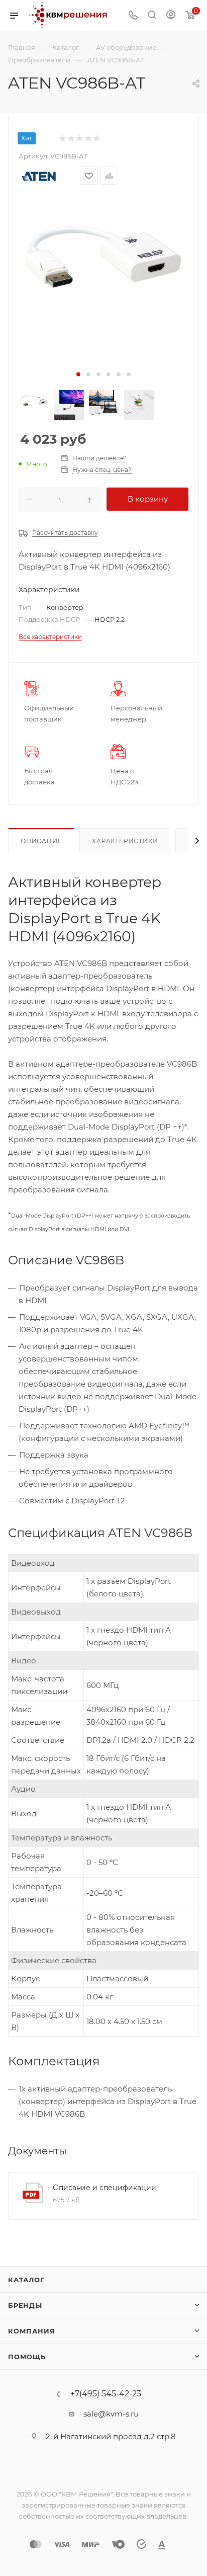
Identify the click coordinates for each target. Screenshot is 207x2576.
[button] (78, 374)
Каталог (26, 2280)
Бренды (25, 2305)
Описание (41, 841)
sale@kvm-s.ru (111, 2414)
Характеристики (125, 841)
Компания (31, 2331)
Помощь (27, 2357)
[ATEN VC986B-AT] (103, 257)
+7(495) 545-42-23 (106, 2394)
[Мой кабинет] (171, 16)
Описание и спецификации (105, 2188)
